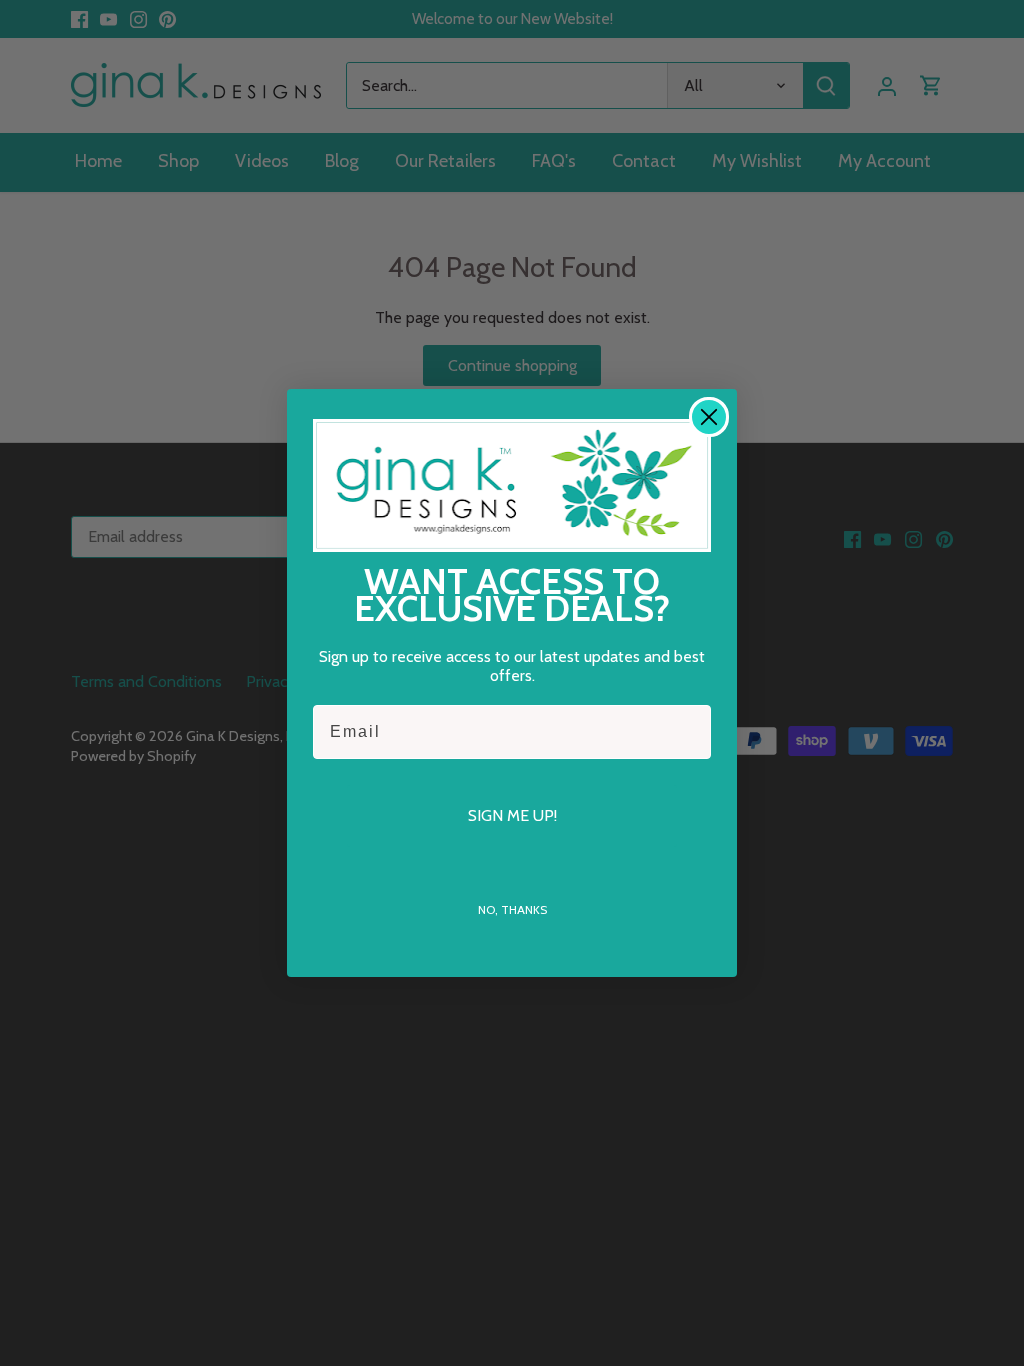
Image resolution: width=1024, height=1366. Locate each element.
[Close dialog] (709, 417)
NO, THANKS (512, 909)
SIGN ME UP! (512, 815)
